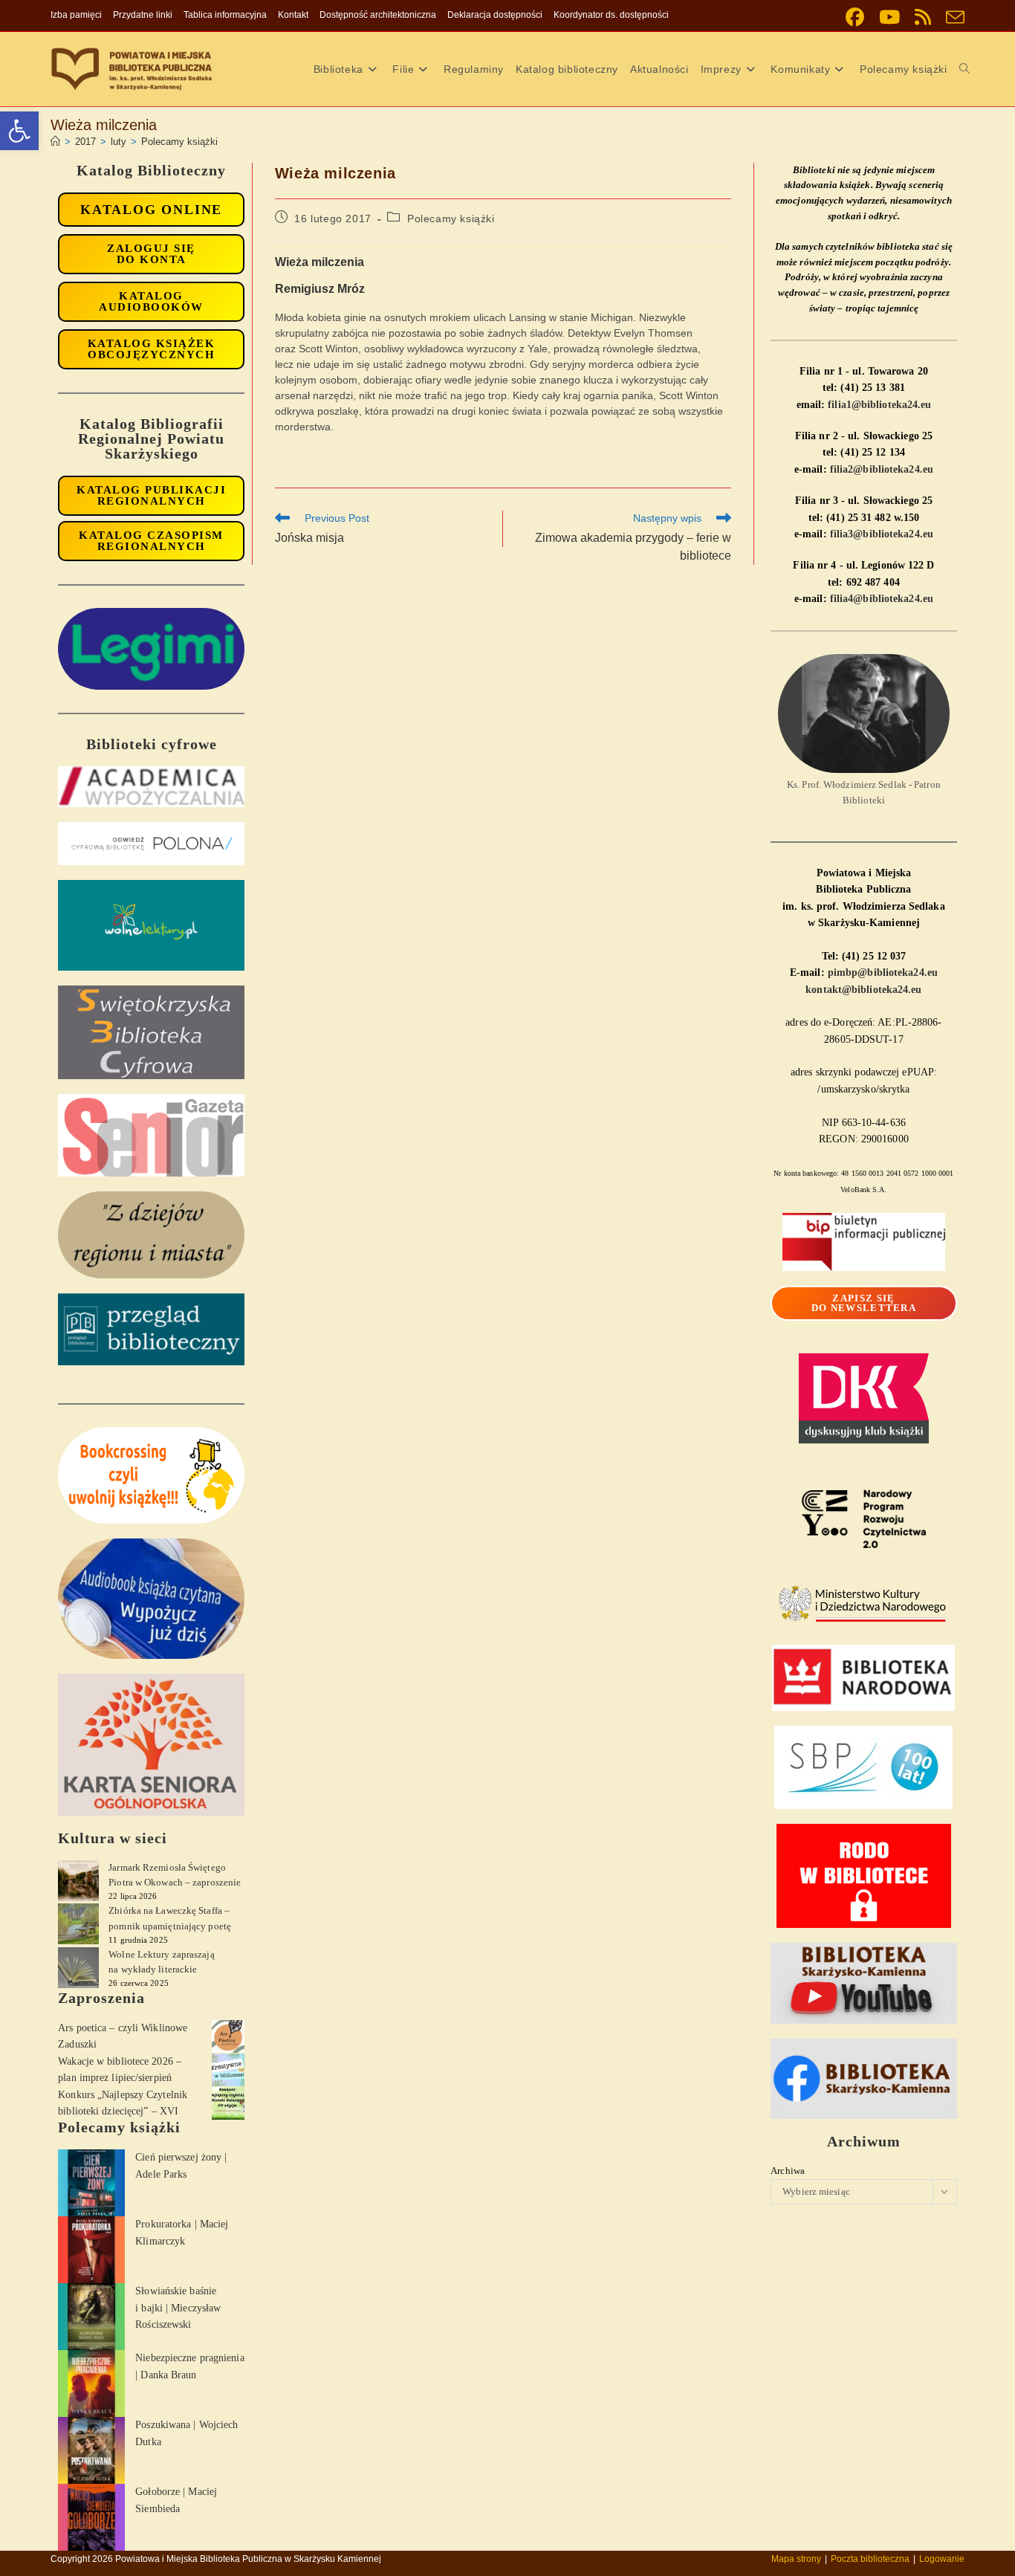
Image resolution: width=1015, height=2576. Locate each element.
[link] (19, 131)
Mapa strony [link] (796, 2559)
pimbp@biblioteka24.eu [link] (883, 973)
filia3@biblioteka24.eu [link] (882, 534)
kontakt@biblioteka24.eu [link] (863, 990)
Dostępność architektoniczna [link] (378, 15)
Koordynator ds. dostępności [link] (611, 15)
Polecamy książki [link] (179, 142)
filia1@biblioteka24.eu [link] (879, 405)
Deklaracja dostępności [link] (495, 15)
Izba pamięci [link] (76, 15)
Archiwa (788, 2171)
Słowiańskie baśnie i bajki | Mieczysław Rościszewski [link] (178, 2308)
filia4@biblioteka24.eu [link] (882, 599)
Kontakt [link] (293, 15)
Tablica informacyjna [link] (225, 15)
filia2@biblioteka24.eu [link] (882, 469)
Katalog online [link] (151, 210)
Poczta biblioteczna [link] (870, 2559)
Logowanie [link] (942, 2559)
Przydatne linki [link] (143, 15)
